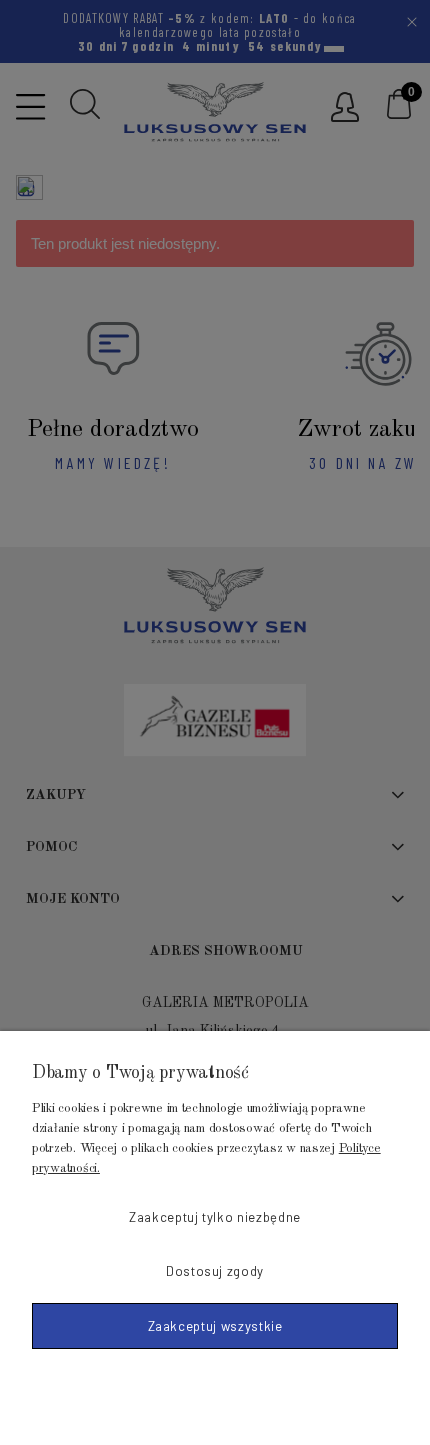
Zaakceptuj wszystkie (215, 1326)
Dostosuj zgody (215, 1271)
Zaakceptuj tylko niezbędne (215, 1217)
